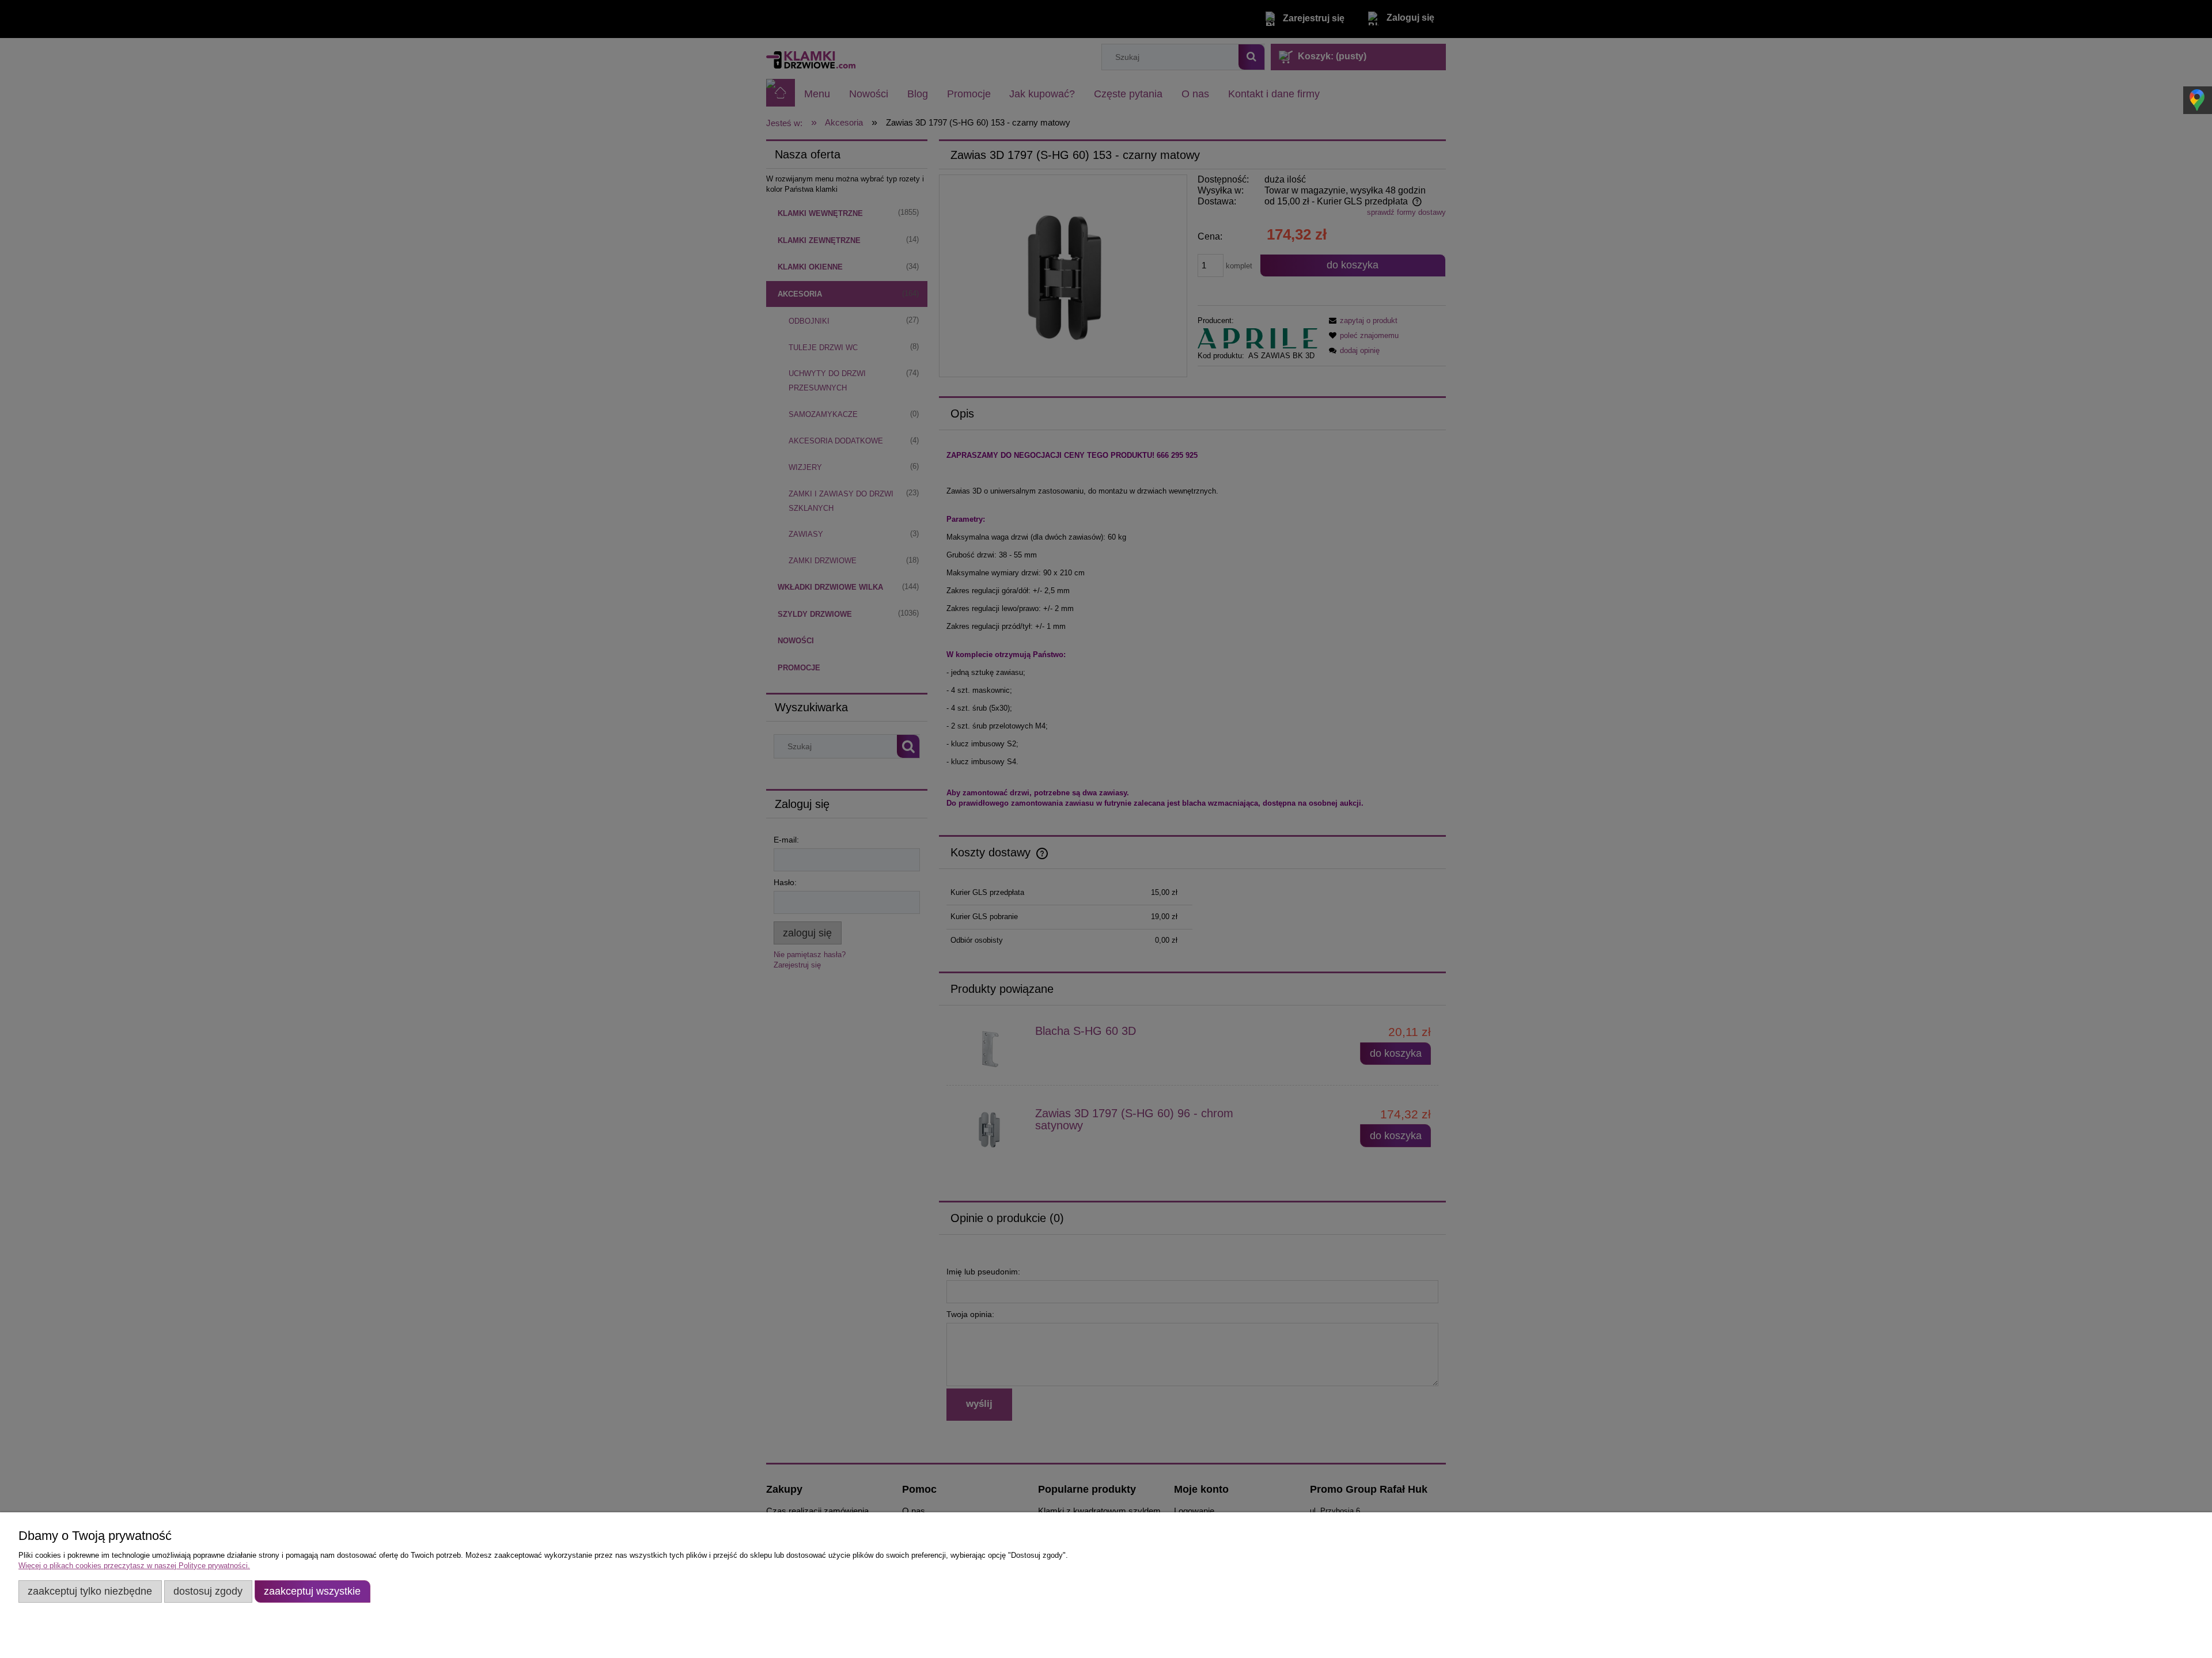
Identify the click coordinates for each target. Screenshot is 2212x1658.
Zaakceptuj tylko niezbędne (90, 1591)
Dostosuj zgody (208, 1591)
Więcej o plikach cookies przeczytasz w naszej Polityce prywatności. (134, 1566)
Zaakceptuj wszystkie (312, 1591)
